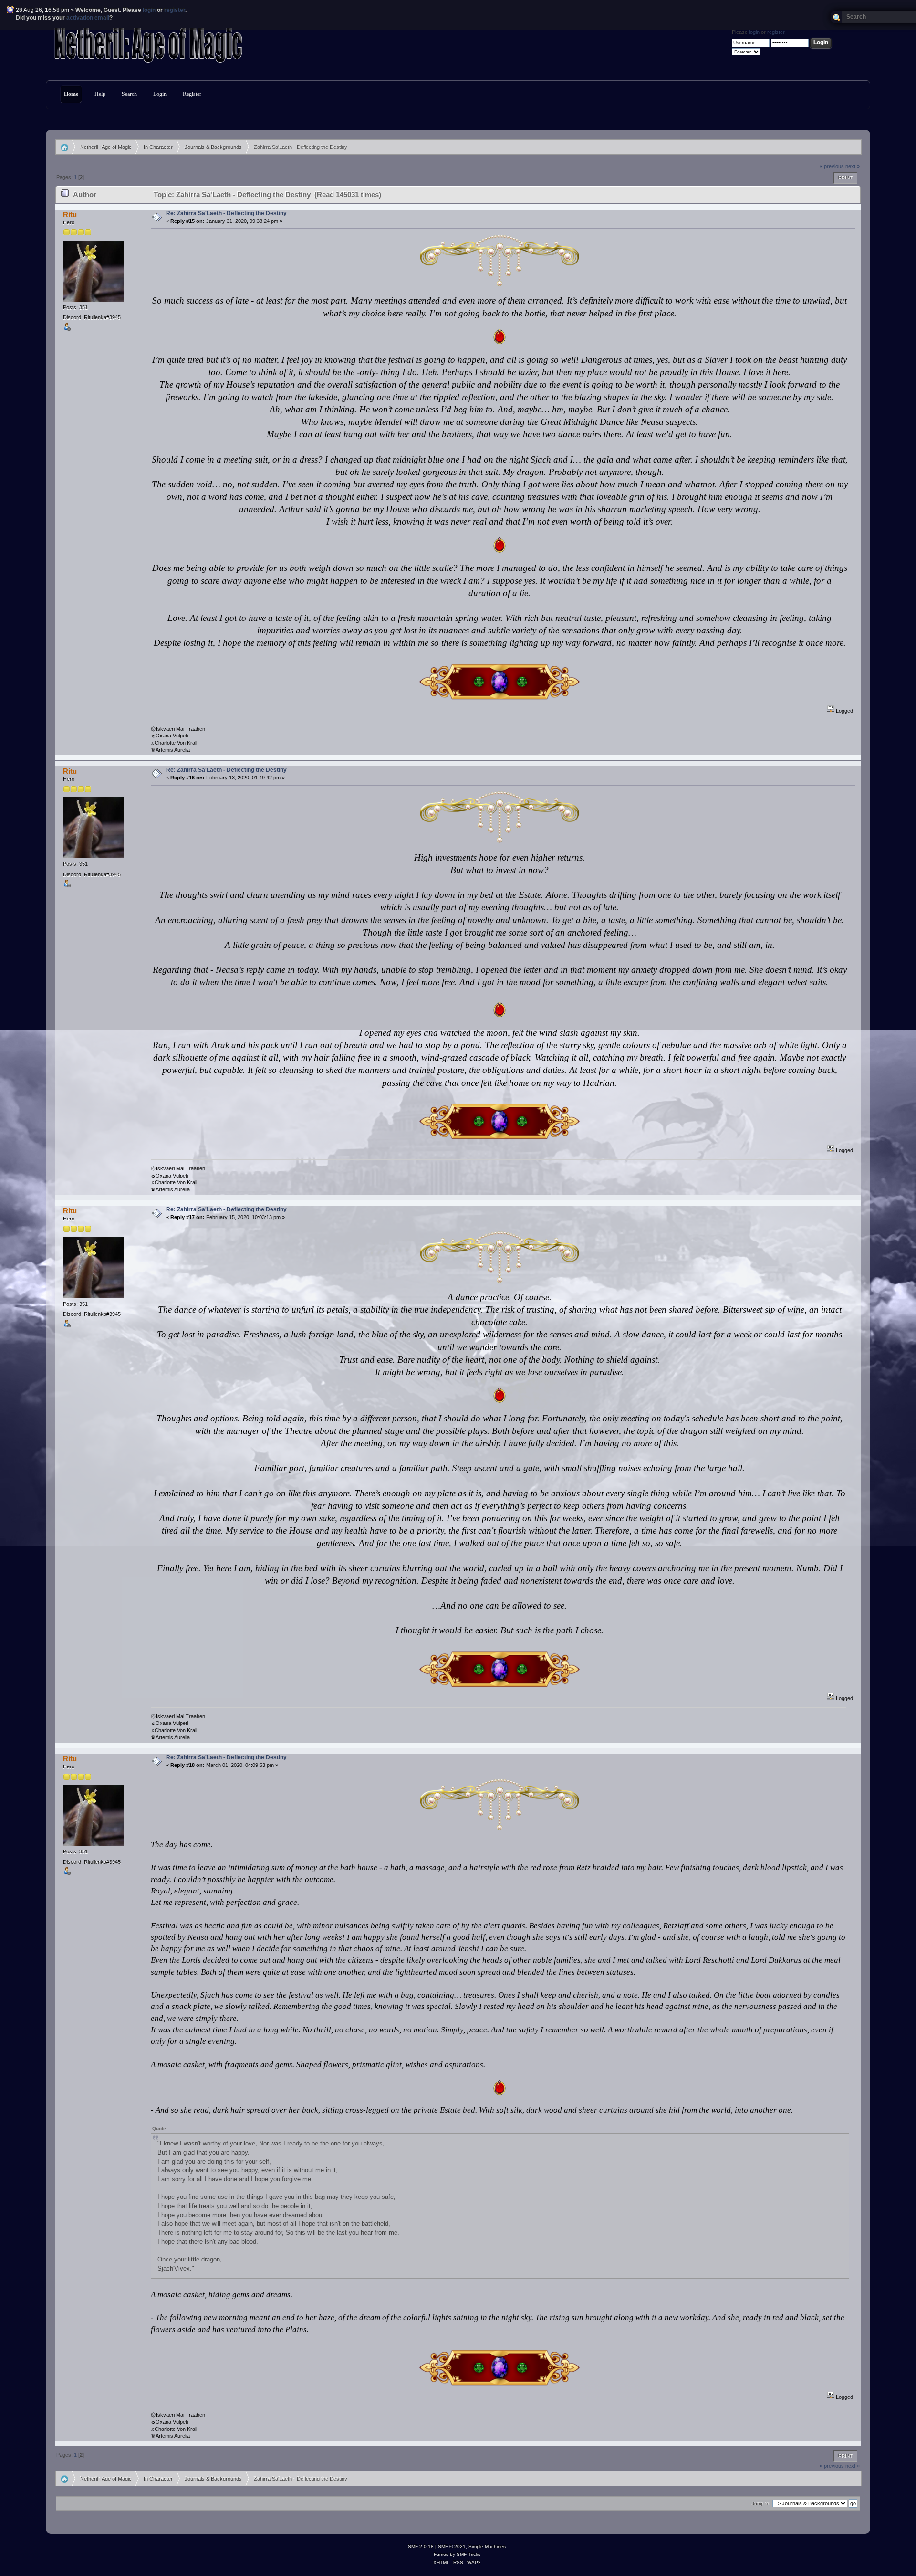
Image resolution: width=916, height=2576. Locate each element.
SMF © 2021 (452, 2547)
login (149, 10)
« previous (832, 166)
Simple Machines (487, 2547)
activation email (88, 18)
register (175, 10)
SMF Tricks (468, 2554)
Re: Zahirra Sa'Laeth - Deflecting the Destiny (226, 213)
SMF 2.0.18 (421, 2547)
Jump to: (761, 2504)
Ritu (70, 215)
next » (853, 166)
